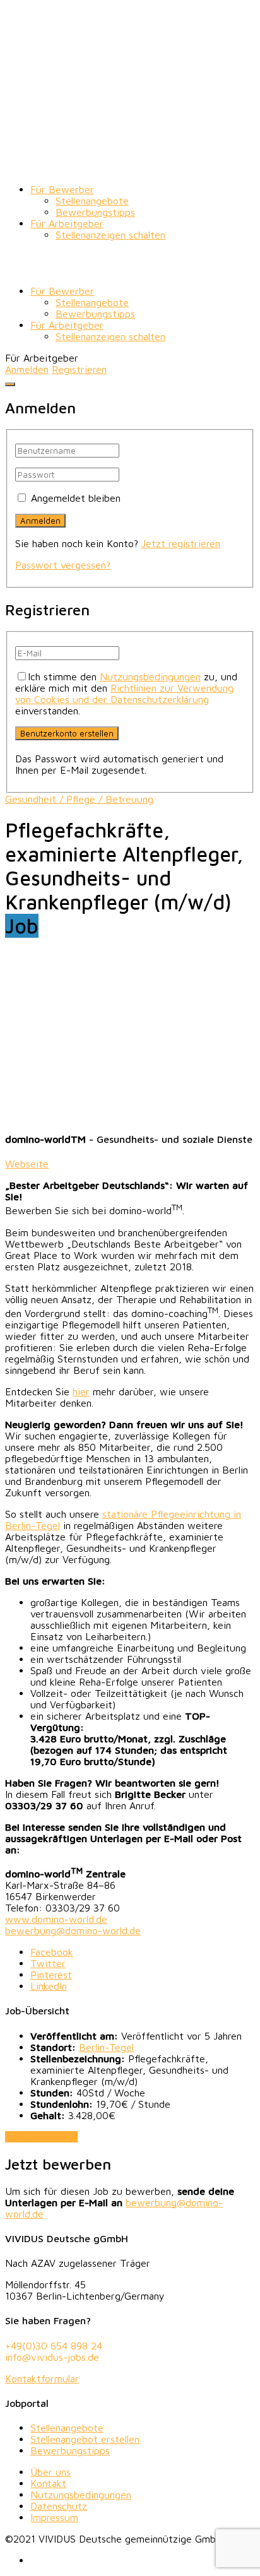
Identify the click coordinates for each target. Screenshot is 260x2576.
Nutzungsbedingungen (150, 676)
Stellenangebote (92, 201)
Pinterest (51, 1975)
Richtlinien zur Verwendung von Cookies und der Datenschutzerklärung (124, 694)
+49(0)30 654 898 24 (54, 2346)
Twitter (48, 1963)
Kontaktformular (42, 2378)
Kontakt (48, 2483)
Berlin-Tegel (106, 2047)
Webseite (27, 1164)
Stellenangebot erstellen (85, 2439)
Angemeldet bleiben (76, 498)
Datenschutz (59, 2506)
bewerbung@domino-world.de (73, 1930)
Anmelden (27, 369)
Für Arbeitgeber (67, 223)
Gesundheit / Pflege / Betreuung (79, 799)
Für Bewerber (62, 189)
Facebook (52, 1952)
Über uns (50, 2472)
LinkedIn (49, 1986)
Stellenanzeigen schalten (110, 235)
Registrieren (79, 369)
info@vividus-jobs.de (52, 2357)
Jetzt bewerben (41, 2137)
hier (81, 1391)
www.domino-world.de (56, 1919)
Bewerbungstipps (95, 212)
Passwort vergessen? (63, 565)
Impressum (54, 2517)
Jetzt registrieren (181, 543)
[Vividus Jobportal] (130, 168)
